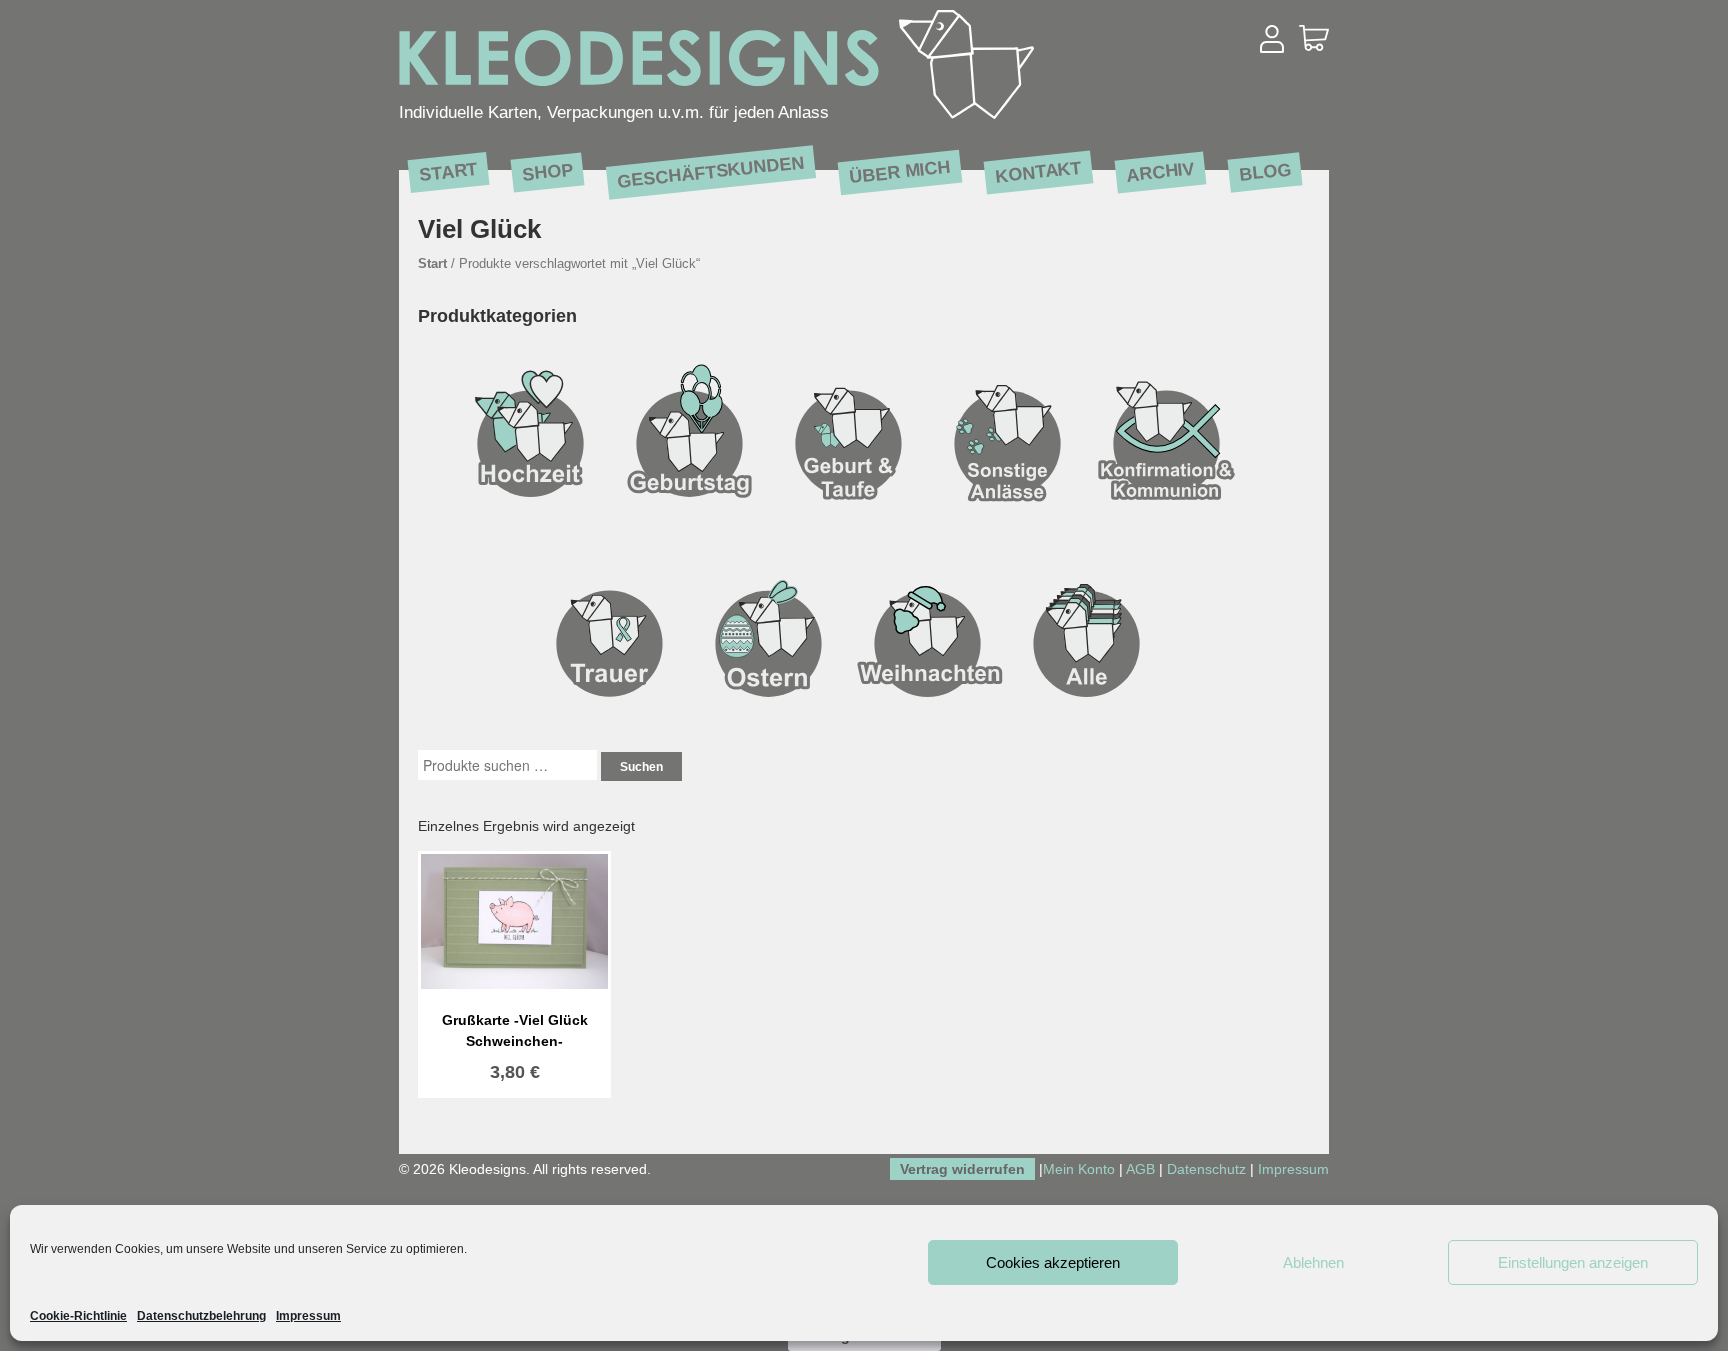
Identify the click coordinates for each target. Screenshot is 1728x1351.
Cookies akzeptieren (1053, 1262)
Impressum (308, 1316)
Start (448, 171)
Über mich (900, 171)
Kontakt (1038, 171)
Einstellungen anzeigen (1573, 1262)
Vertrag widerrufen (962, 1169)
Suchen (641, 767)
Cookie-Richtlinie (78, 1316)
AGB (1140, 1169)
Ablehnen (1313, 1262)
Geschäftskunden (710, 172)
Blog (1265, 171)
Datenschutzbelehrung (201, 1316)
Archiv (1160, 171)
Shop (547, 171)
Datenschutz (1206, 1169)
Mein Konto (1079, 1169)
